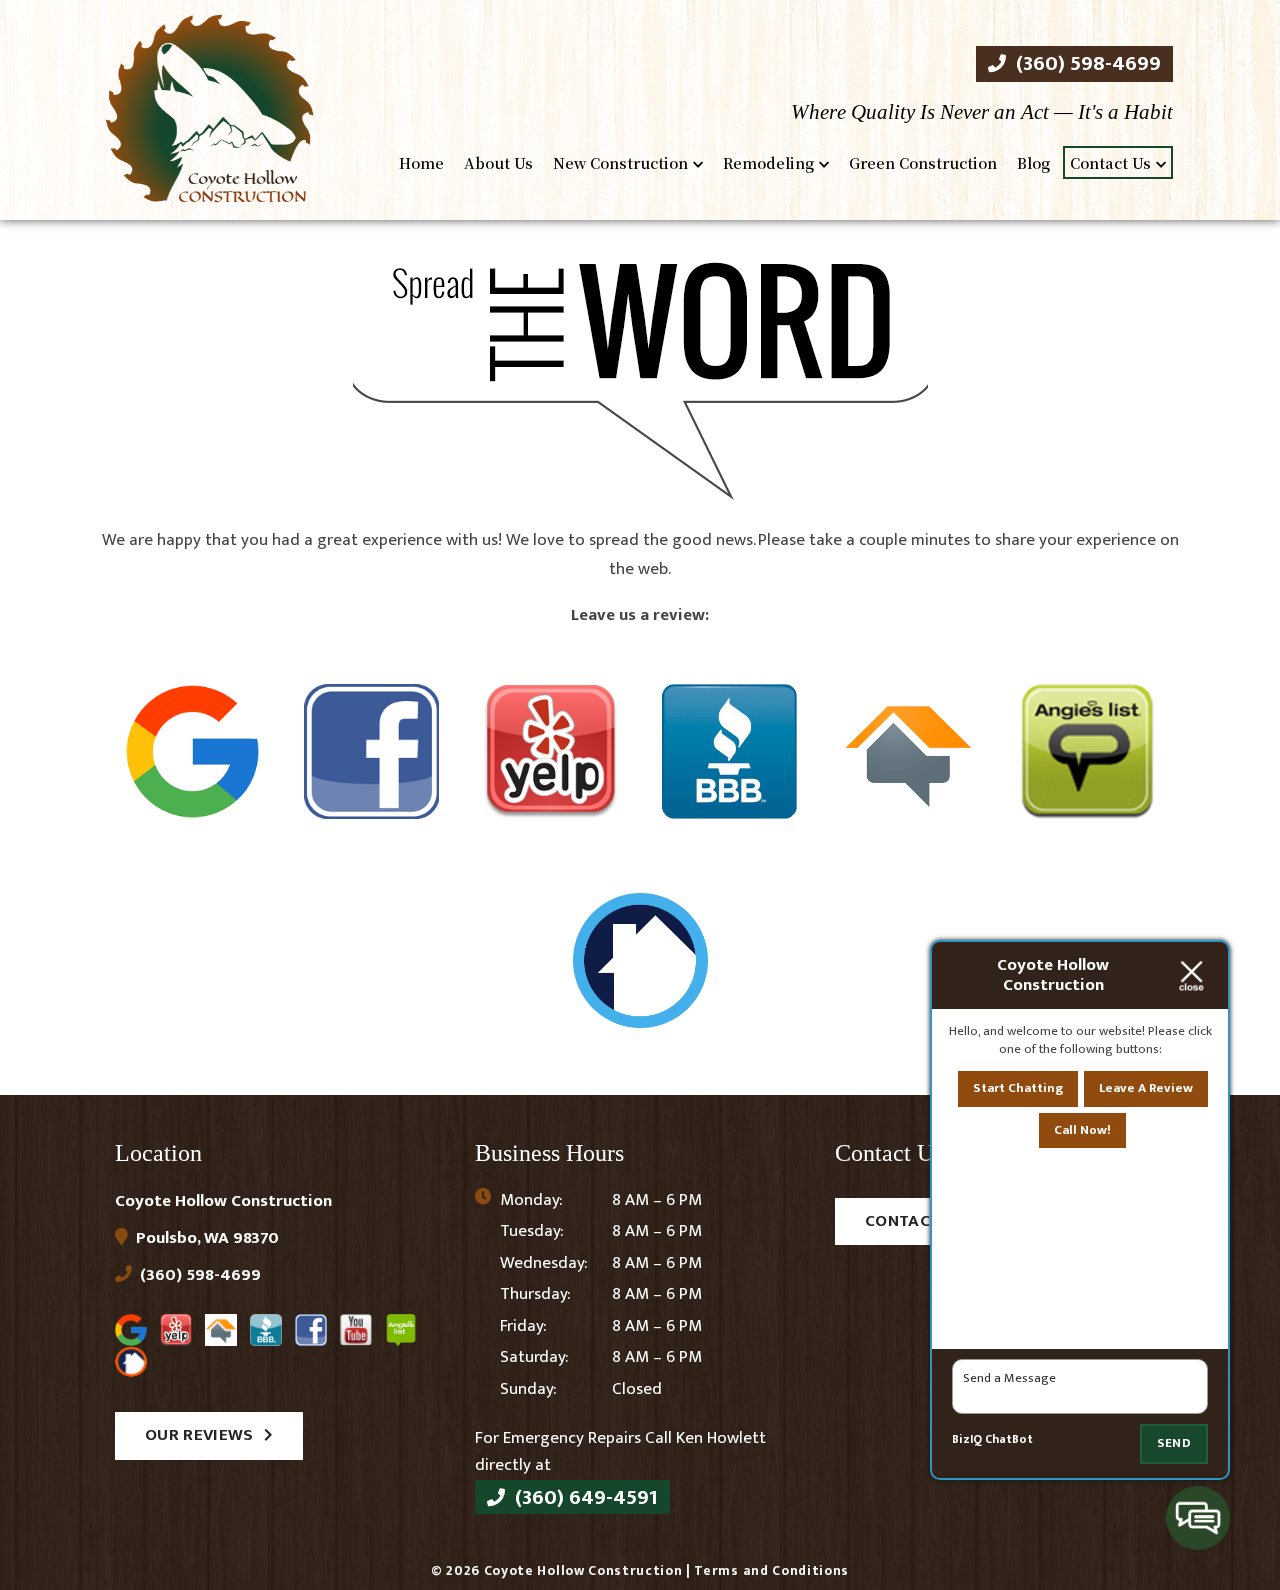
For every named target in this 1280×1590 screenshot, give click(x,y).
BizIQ (967, 1439)
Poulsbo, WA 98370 (205, 1238)
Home (421, 162)
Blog (1033, 162)
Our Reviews (199, 1435)
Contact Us (1110, 162)
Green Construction (923, 162)
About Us (498, 162)
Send (1174, 1443)
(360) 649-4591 (584, 1497)
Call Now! (1082, 1130)
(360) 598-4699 (1086, 63)
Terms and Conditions (771, 1571)
